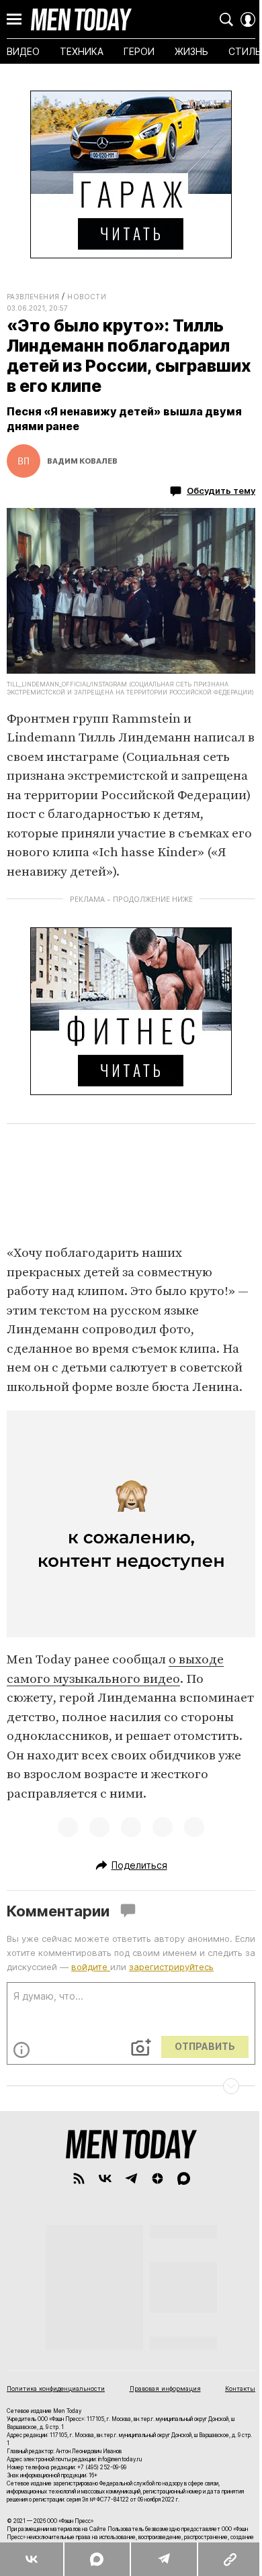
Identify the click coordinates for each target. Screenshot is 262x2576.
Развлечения (33, 297)
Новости (87, 297)
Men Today (81, 19)
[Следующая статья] (131, 2086)
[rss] (79, 2178)
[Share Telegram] (157, 2559)
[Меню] (14, 19)
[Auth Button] (248, 19)
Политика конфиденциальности (56, 2388)
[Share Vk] (31, 2559)
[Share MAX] (93, 2559)
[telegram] (131, 2178)
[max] (184, 2178)
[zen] (158, 2178)
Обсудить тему (221, 491)
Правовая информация (165, 2388)
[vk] (105, 2178)
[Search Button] (226, 19)
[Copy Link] (221, 2559)
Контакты (240, 2388)
